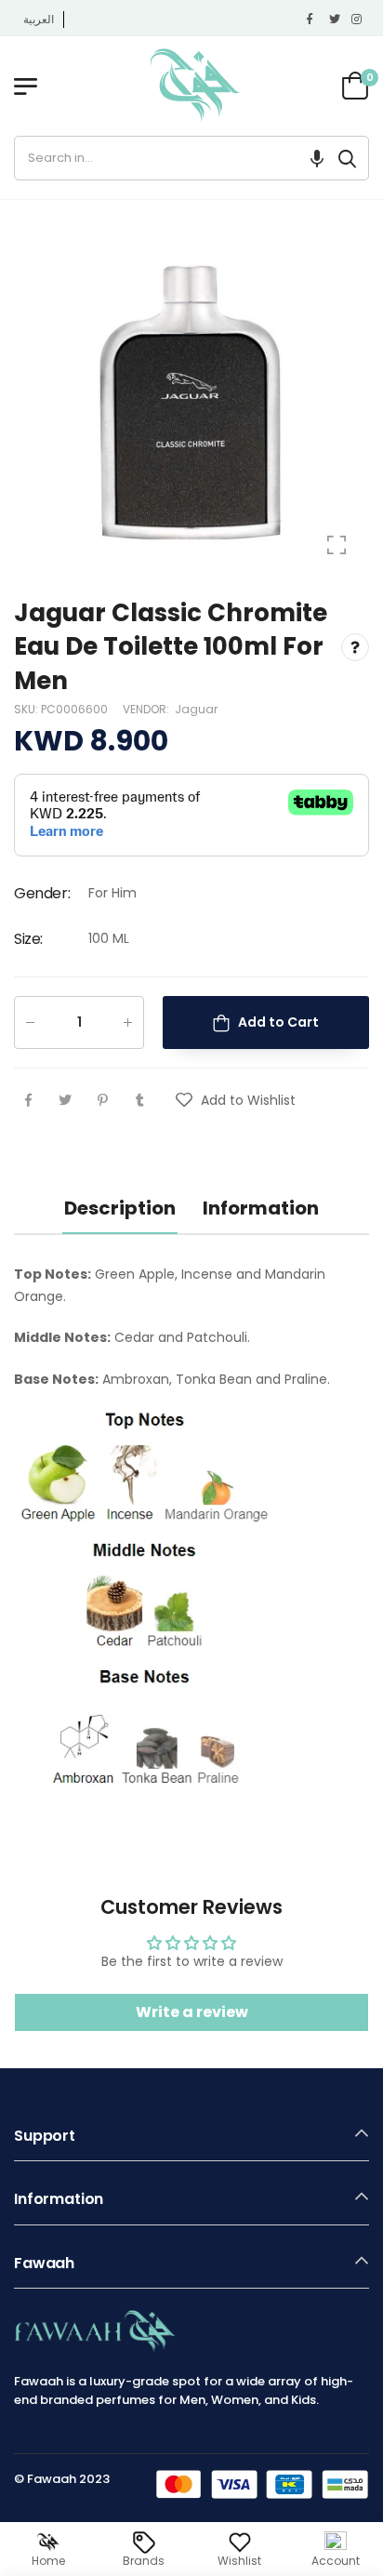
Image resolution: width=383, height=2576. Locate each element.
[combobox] (171, 158)
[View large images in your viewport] (337, 545)
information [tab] (261, 1208)
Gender (42, 893)
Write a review (192, 2012)
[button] (317, 158)
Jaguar (196, 709)
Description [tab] (120, 1208)
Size (28, 939)
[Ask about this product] (355, 646)
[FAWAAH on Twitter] (336, 20)
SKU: (27, 709)
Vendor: (147, 709)
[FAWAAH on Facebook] (313, 20)
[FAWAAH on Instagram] (358, 20)
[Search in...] (347, 158)
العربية (39, 19)
